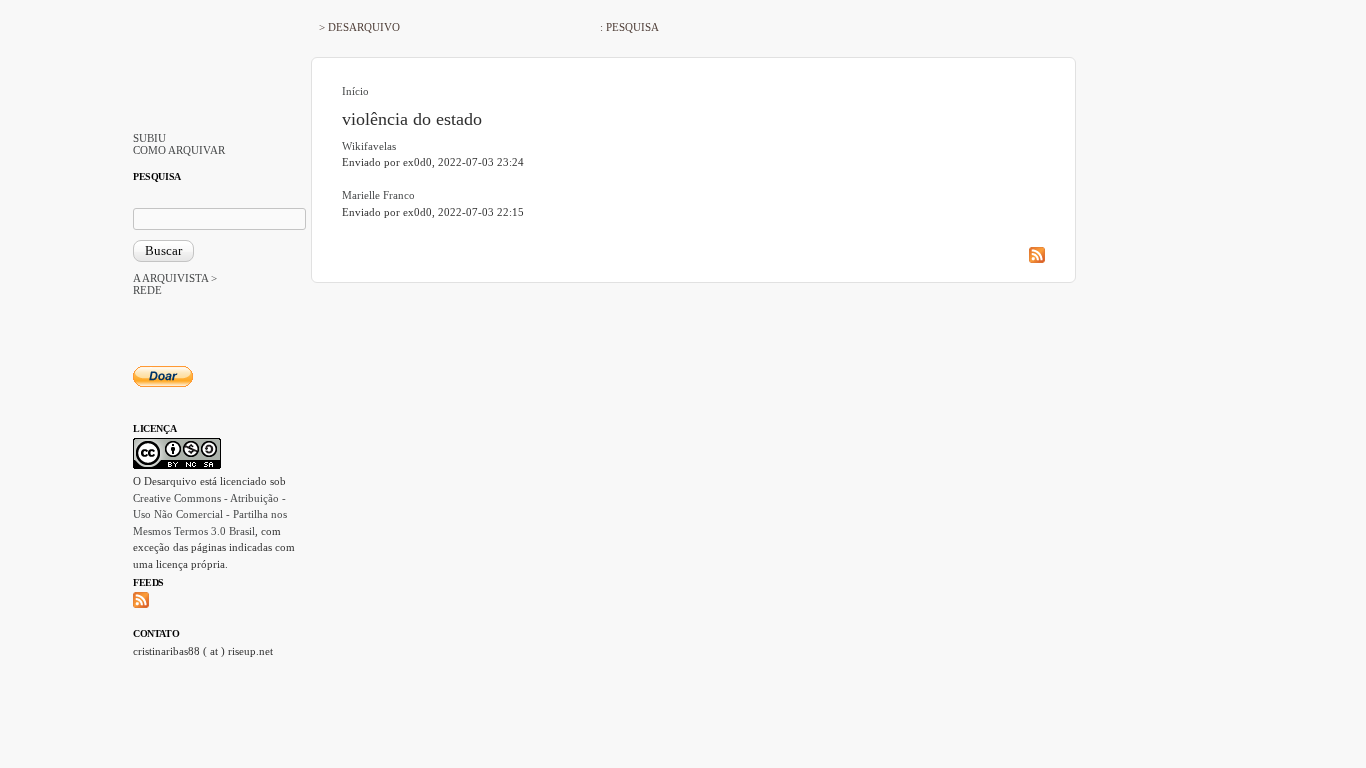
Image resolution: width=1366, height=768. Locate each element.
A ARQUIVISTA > (175, 278)
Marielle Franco (378, 195)
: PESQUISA (629, 27)
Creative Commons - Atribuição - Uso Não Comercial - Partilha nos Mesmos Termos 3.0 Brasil (210, 514)
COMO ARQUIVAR (179, 150)
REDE (147, 290)
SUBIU (149, 138)
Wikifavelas (369, 146)
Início (355, 91)
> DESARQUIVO (359, 27)
